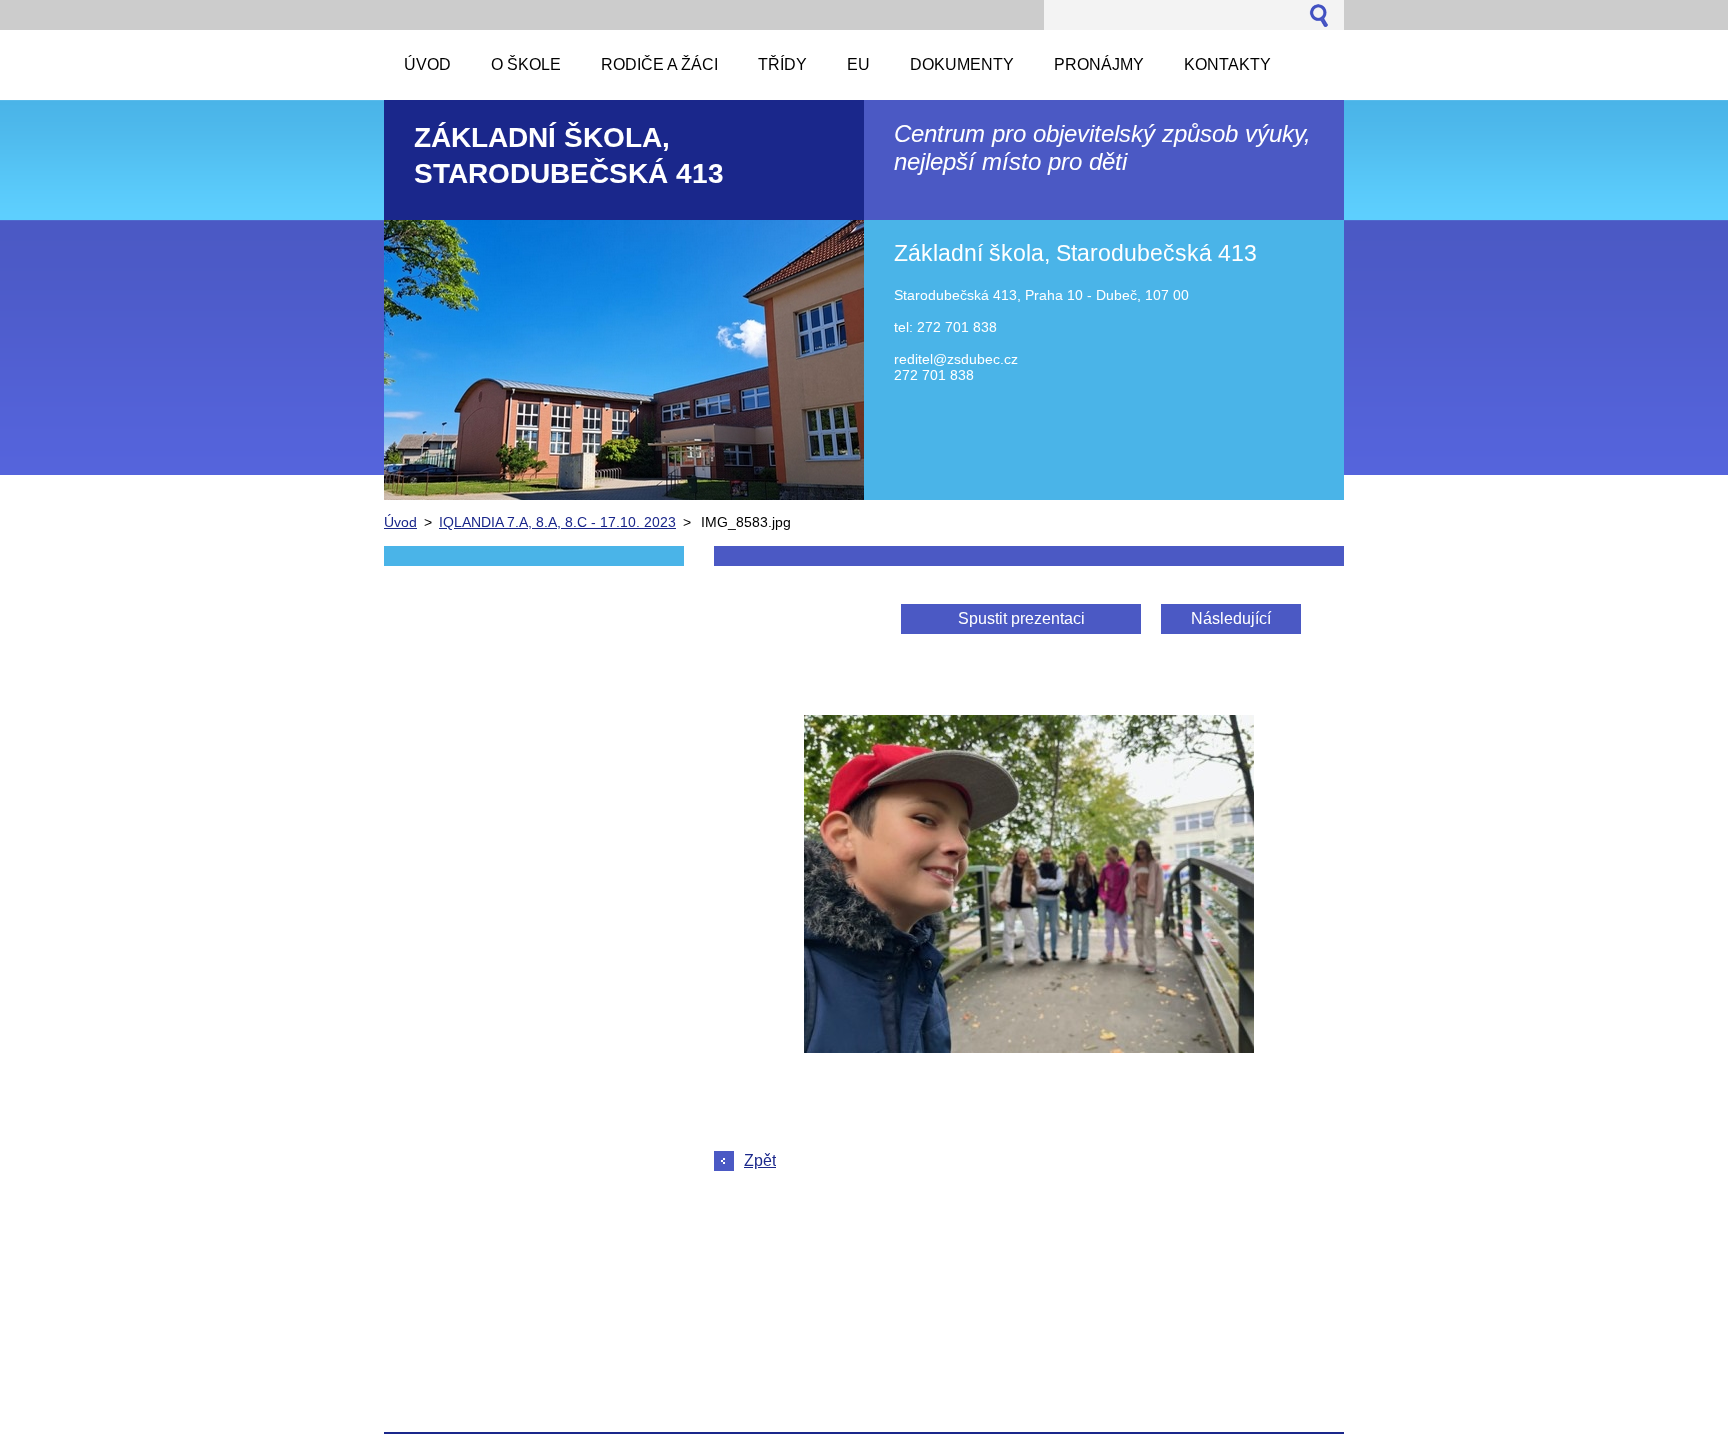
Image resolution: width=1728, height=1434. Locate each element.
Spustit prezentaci (1021, 618)
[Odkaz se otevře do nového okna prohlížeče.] (1029, 1047)
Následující (1231, 618)
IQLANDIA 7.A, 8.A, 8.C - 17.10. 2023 (557, 522)
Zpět (760, 1160)
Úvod (400, 522)
